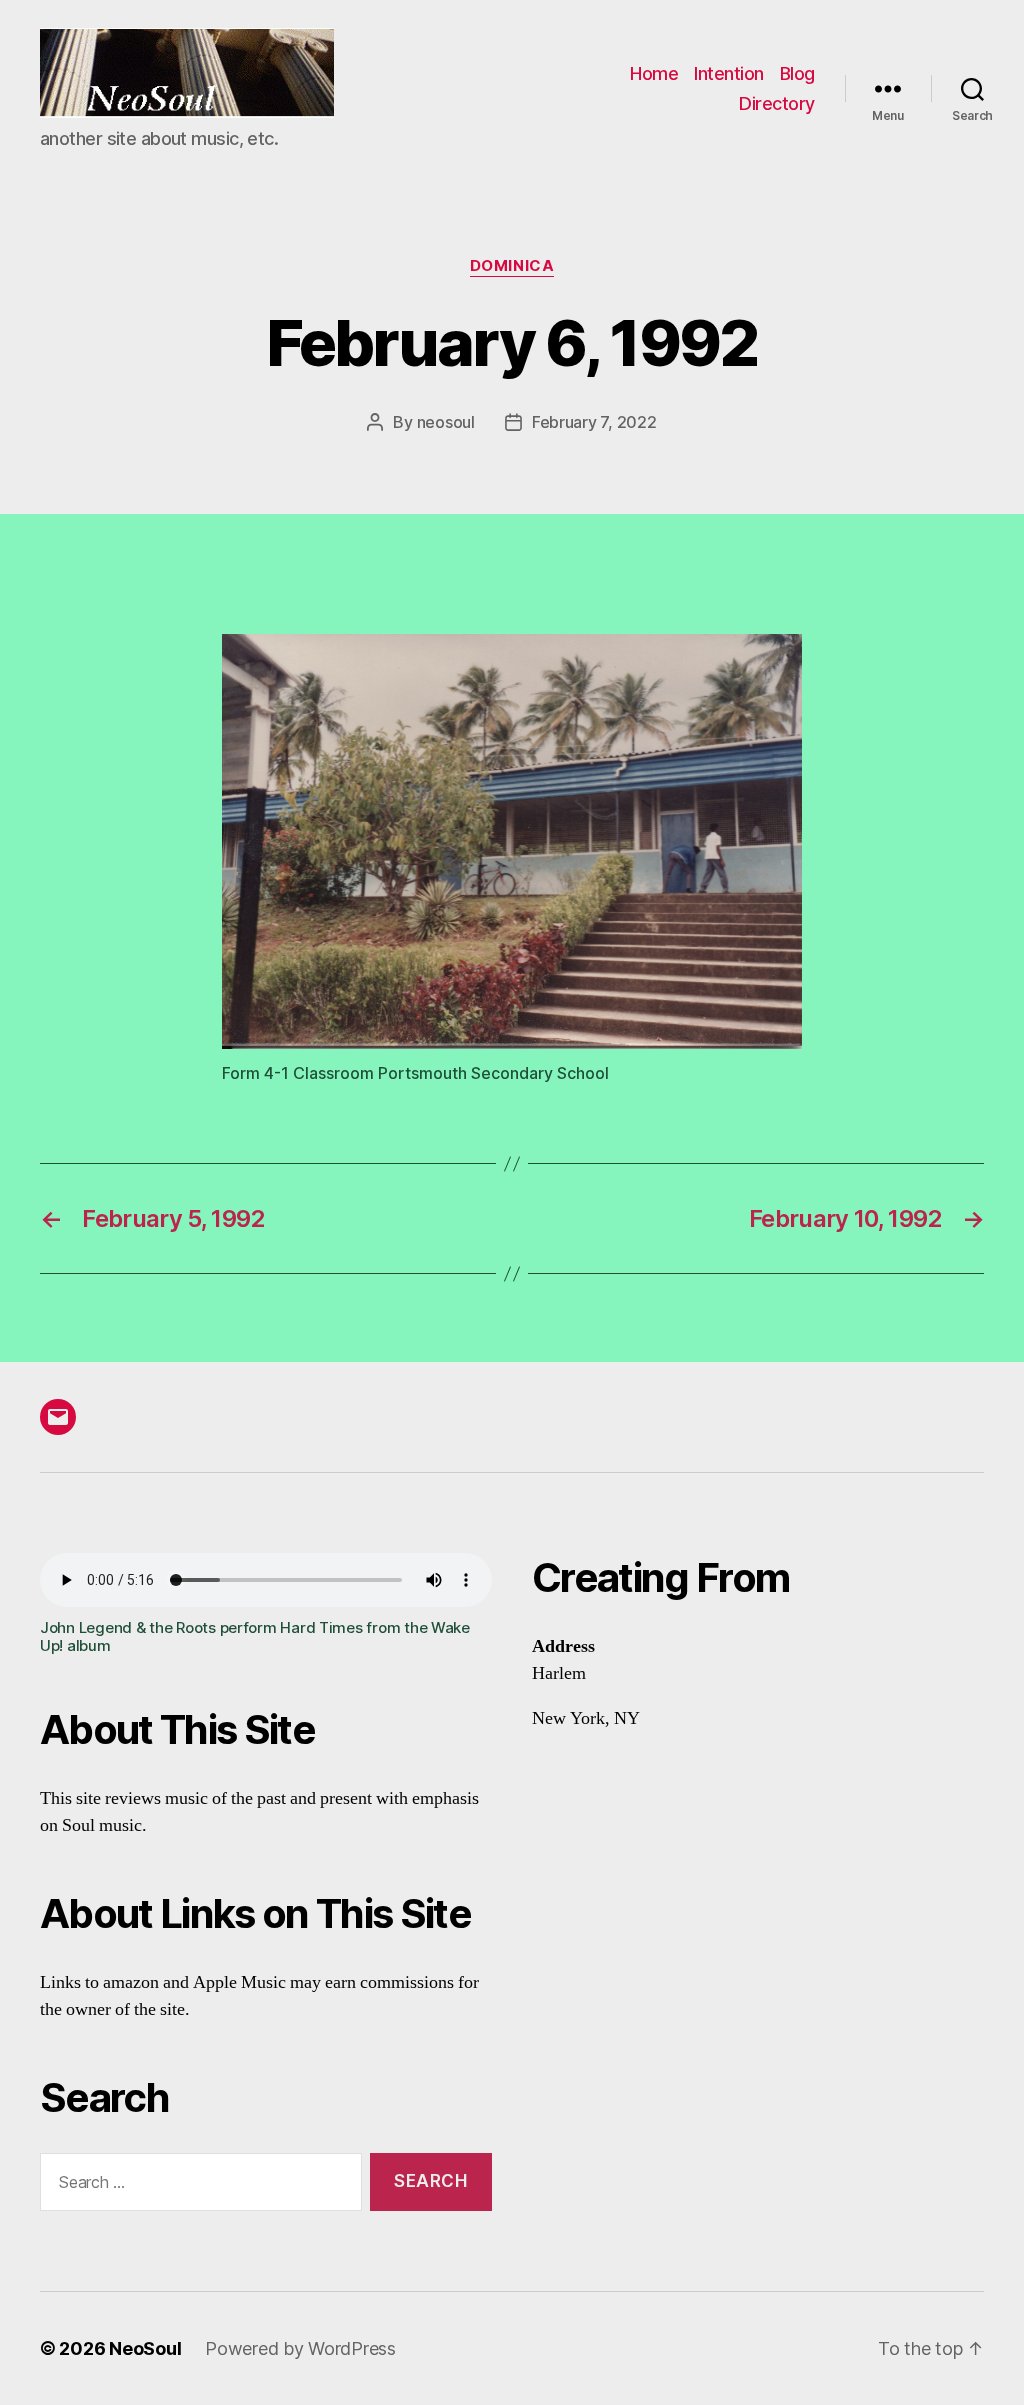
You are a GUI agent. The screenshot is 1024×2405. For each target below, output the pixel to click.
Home (654, 73)
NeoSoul (145, 2348)
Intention (729, 73)
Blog (797, 73)
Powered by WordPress (300, 2348)
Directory (777, 103)
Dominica (512, 266)
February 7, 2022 (594, 422)
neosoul (446, 422)
